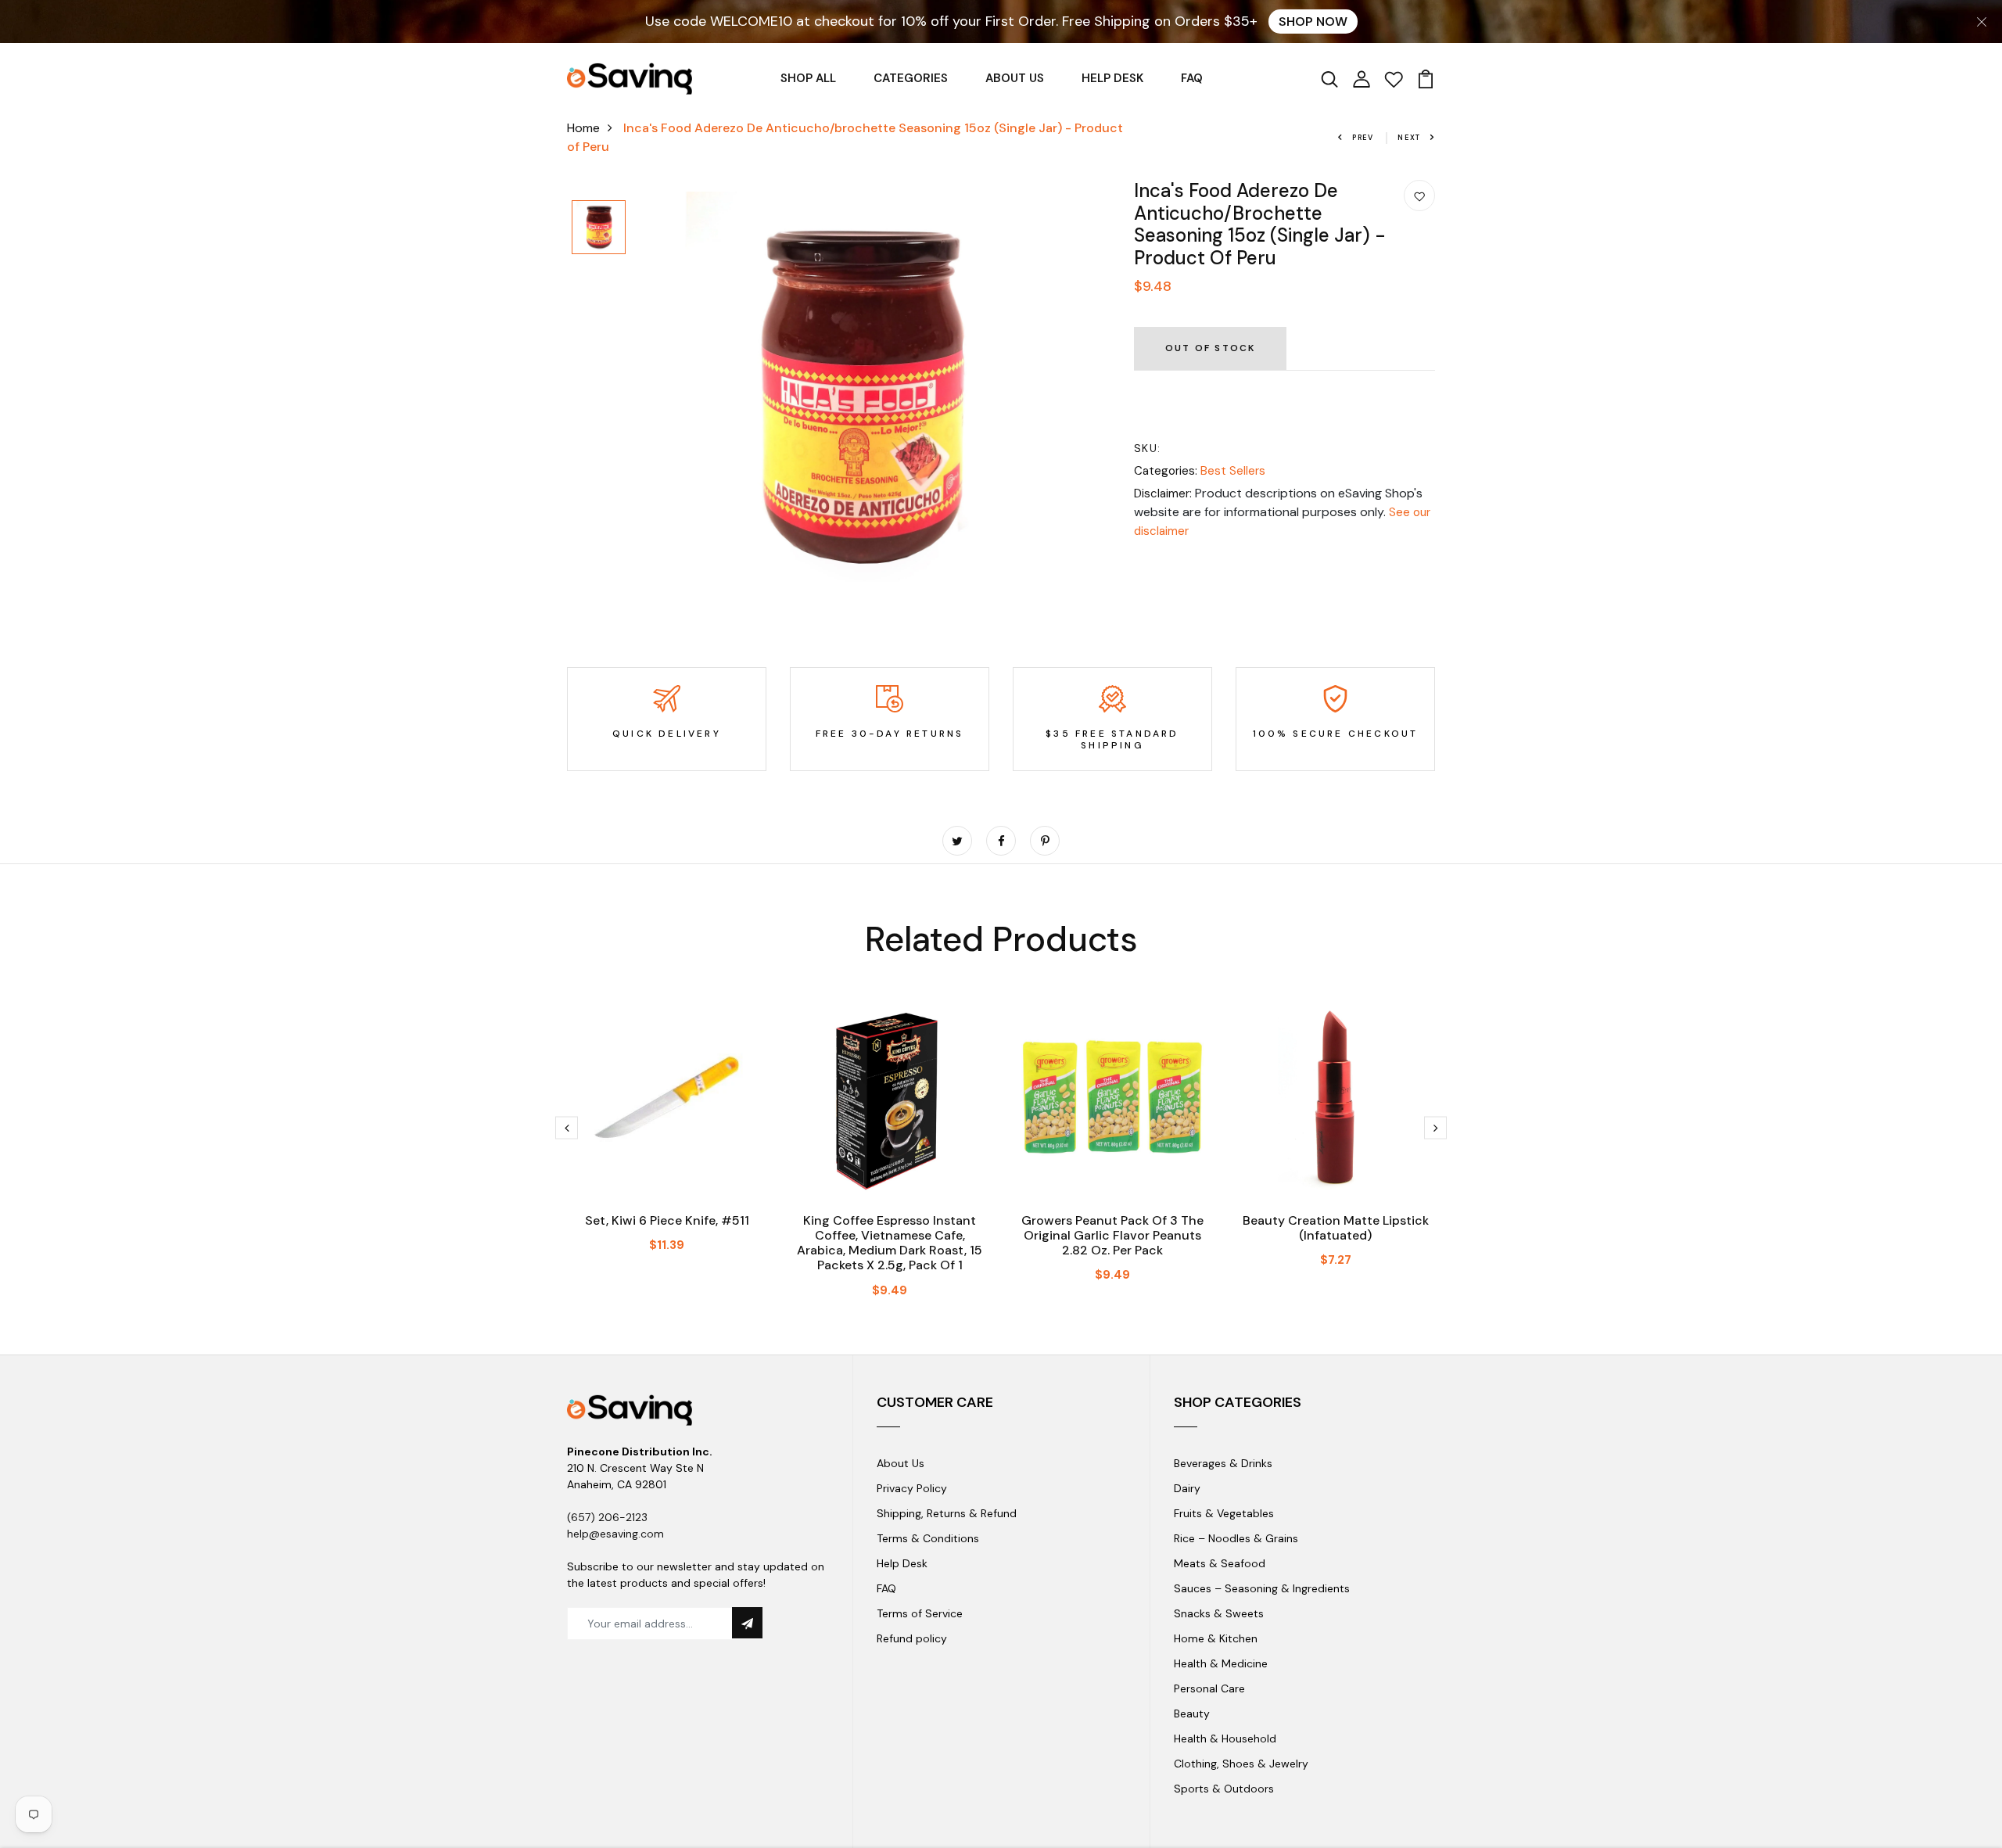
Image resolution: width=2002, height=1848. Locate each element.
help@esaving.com (615, 1534)
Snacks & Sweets (1219, 1613)
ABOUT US (1015, 78)
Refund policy (912, 1638)
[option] (599, 228)
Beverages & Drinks (1223, 1463)
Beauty (1192, 1713)
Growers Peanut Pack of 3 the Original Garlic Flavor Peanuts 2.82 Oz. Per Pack (1112, 1235)
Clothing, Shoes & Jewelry (1241, 1764)
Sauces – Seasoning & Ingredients (1262, 1588)
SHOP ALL (808, 78)
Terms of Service (920, 1613)
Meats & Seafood (1220, 1563)
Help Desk (902, 1563)
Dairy (1187, 1488)
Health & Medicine (1221, 1663)
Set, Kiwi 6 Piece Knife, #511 (667, 1220)
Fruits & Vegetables (1224, 1513)
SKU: (1148, 448)
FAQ (1192, 78)
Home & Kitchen (1216, 1638)
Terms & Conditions (928, 1538)
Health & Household (1225, 1739)
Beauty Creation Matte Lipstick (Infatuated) (1336, 1228)
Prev (1363, 138)
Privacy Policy (912, 1488)
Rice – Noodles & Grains (1236, 1538)
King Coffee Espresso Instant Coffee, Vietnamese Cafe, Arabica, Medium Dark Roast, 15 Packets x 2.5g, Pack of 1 (890, 1243)
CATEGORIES (911, 78)
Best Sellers (1233, 471)
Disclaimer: (1163, 493)
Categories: (1166, 471)
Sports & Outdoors (1224, 1789)
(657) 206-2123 (607, 1517)
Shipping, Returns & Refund (947, 1513)
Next (1409, 138)
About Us (901, 1463)
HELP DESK (1112, 78)
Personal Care (1209, 1688)
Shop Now (1313, 22)
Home (583, 128)
